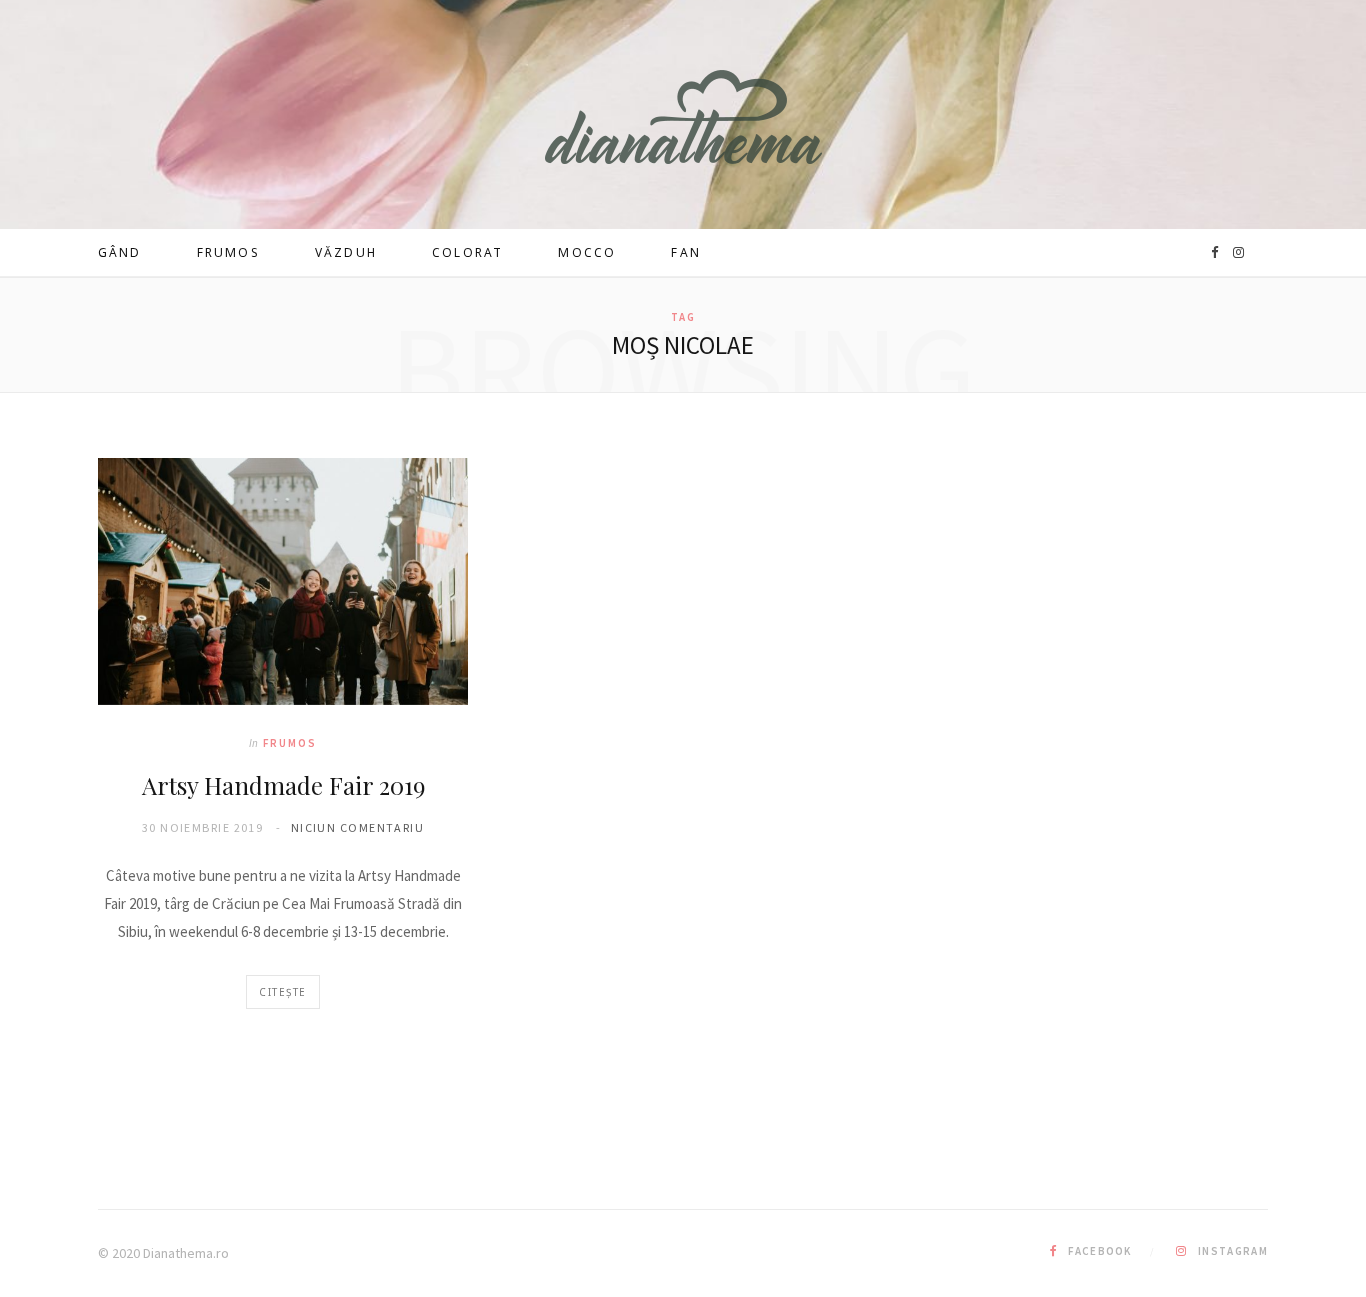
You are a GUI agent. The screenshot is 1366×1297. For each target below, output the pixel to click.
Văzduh (346, 252)
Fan (685, 252)
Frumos (228, 252)
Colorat (467, 252)
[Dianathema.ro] (683, 117)
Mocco (587, 252)
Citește (283, 992)
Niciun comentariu (357, 827)
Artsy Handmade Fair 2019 (283, 785)
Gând (120, 252)
